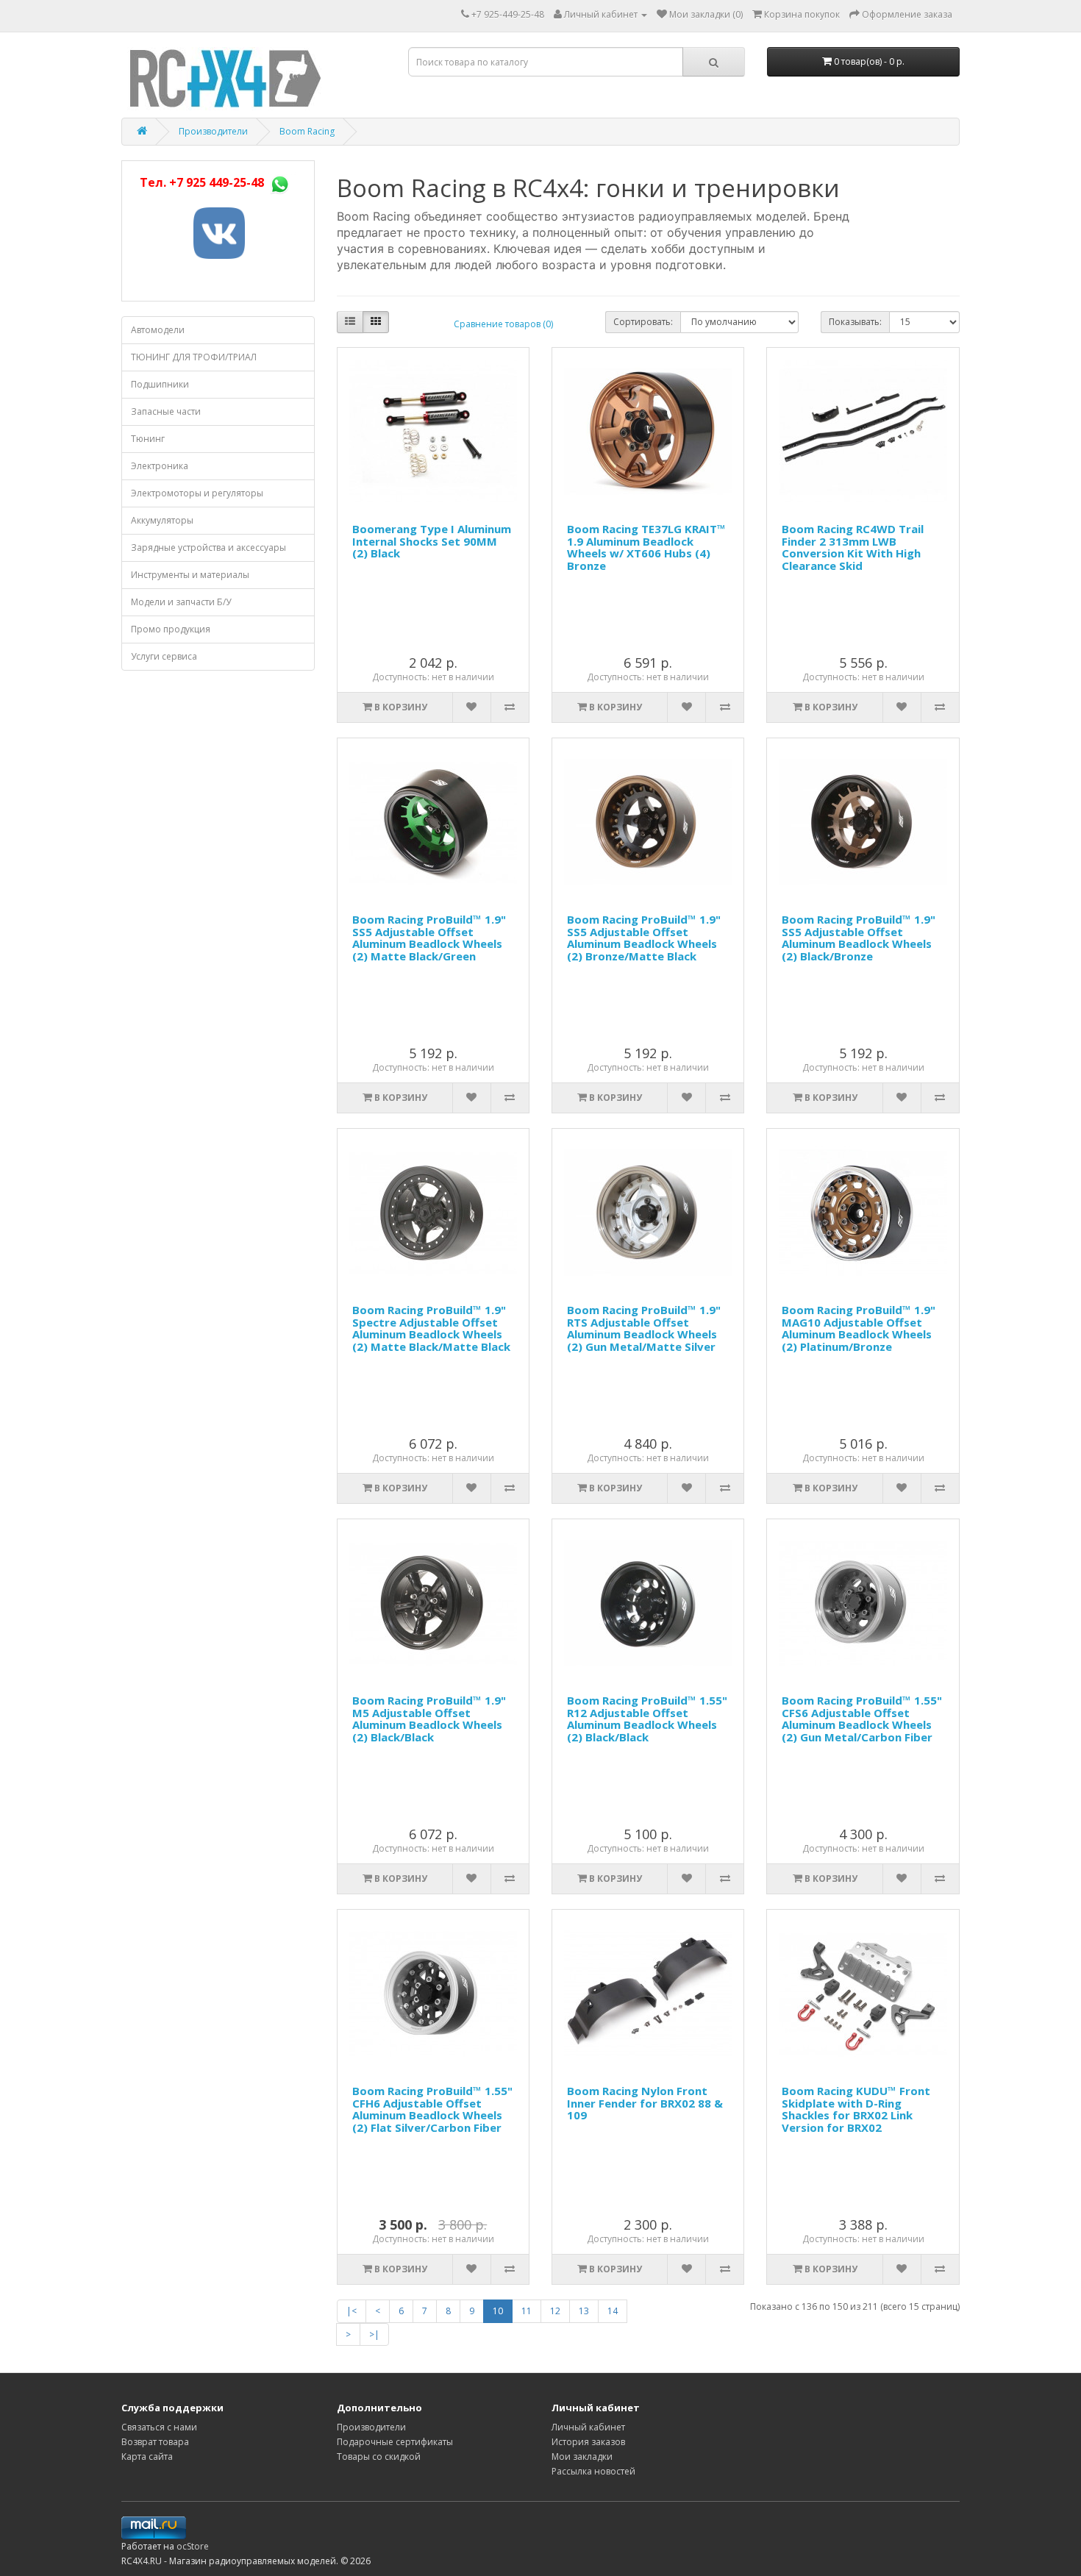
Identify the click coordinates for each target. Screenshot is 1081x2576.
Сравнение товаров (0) (503, 324)
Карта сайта (147, 2457)
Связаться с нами (159, 2427)
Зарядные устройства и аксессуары (208, 547)
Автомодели (158, 330)
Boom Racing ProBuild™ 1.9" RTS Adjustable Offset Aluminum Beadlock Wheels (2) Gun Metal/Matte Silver (644, 1328)
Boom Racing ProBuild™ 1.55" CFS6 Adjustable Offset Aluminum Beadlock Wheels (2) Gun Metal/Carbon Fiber (862, 1719)
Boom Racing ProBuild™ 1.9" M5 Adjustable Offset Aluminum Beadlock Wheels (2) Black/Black (429, 1719)
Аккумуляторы (162, 520)
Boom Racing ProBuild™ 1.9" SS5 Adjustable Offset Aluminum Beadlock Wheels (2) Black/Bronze (859, 938)
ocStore (193, 2546)
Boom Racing (307, 131)
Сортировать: (643, 322)
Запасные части (166, 411)
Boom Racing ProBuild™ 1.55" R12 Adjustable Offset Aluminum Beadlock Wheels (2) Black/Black (647, 1719)
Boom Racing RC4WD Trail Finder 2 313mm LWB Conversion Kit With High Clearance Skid (853, 547)
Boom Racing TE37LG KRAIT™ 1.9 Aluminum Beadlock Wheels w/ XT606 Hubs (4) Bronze (646, 547)
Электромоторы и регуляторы (197, 493)
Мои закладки (582, 2457)
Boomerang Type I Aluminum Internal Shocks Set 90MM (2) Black (432, 541)
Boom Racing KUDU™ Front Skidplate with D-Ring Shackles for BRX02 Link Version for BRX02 (856, 2109)
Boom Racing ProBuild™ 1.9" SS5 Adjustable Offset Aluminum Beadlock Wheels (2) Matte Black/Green (429, 938)
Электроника (160, 466)
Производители (213, 131)
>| (374, 2334)
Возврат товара (155, 2442)
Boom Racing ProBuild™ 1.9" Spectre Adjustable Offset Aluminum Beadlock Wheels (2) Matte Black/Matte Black (431, 1328)
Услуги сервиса (164, 656)
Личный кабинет (588, 2427)
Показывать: (855, 322)
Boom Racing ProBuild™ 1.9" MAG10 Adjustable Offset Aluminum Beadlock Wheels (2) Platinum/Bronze (859, 1328)
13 (584, 2311)
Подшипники (160, 384)
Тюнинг (148, 439)
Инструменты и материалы (190, 575)
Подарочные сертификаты (395, 2442)
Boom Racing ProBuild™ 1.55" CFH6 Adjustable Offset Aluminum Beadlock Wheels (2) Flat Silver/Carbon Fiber (432, 2109)
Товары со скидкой (379, 2457)
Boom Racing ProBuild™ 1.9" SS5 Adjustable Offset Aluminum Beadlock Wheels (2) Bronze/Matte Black (644, 938)
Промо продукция (171, 629)
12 (555, 2311)
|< (352, 2311)
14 (613, 2311)
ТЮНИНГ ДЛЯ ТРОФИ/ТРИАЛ (194, 357)
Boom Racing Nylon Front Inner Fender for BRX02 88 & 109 (645, 2103)
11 (527, 2311)
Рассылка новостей (593, 2471)
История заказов (588, 2442)
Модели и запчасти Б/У (181, 602)
